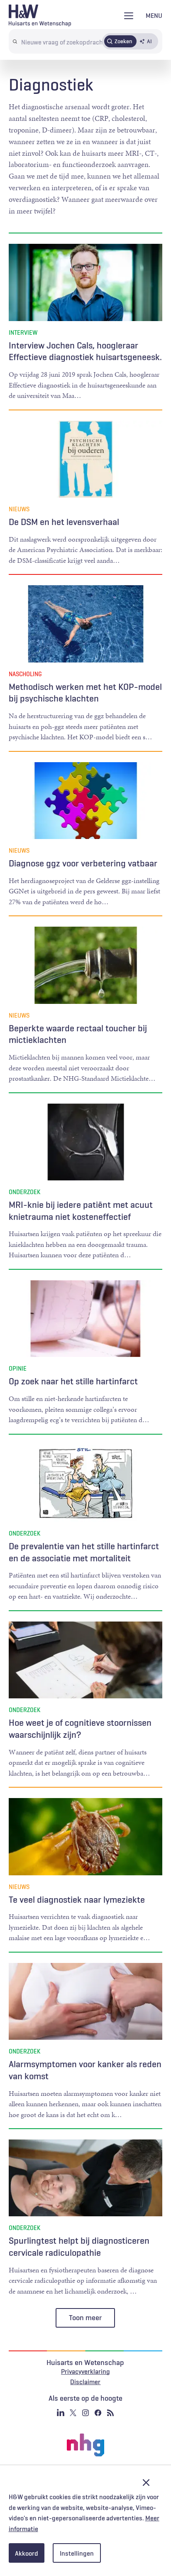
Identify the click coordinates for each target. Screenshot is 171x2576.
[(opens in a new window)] (85, 2445)
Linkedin (61, 2413)
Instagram (85, 2413)
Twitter (73, 2413)
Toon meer (85, 2318)
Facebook (98, 2413)
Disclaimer (85, 2382)
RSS (110, 2413)
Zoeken (123, 41)
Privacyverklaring (85, 2371)
